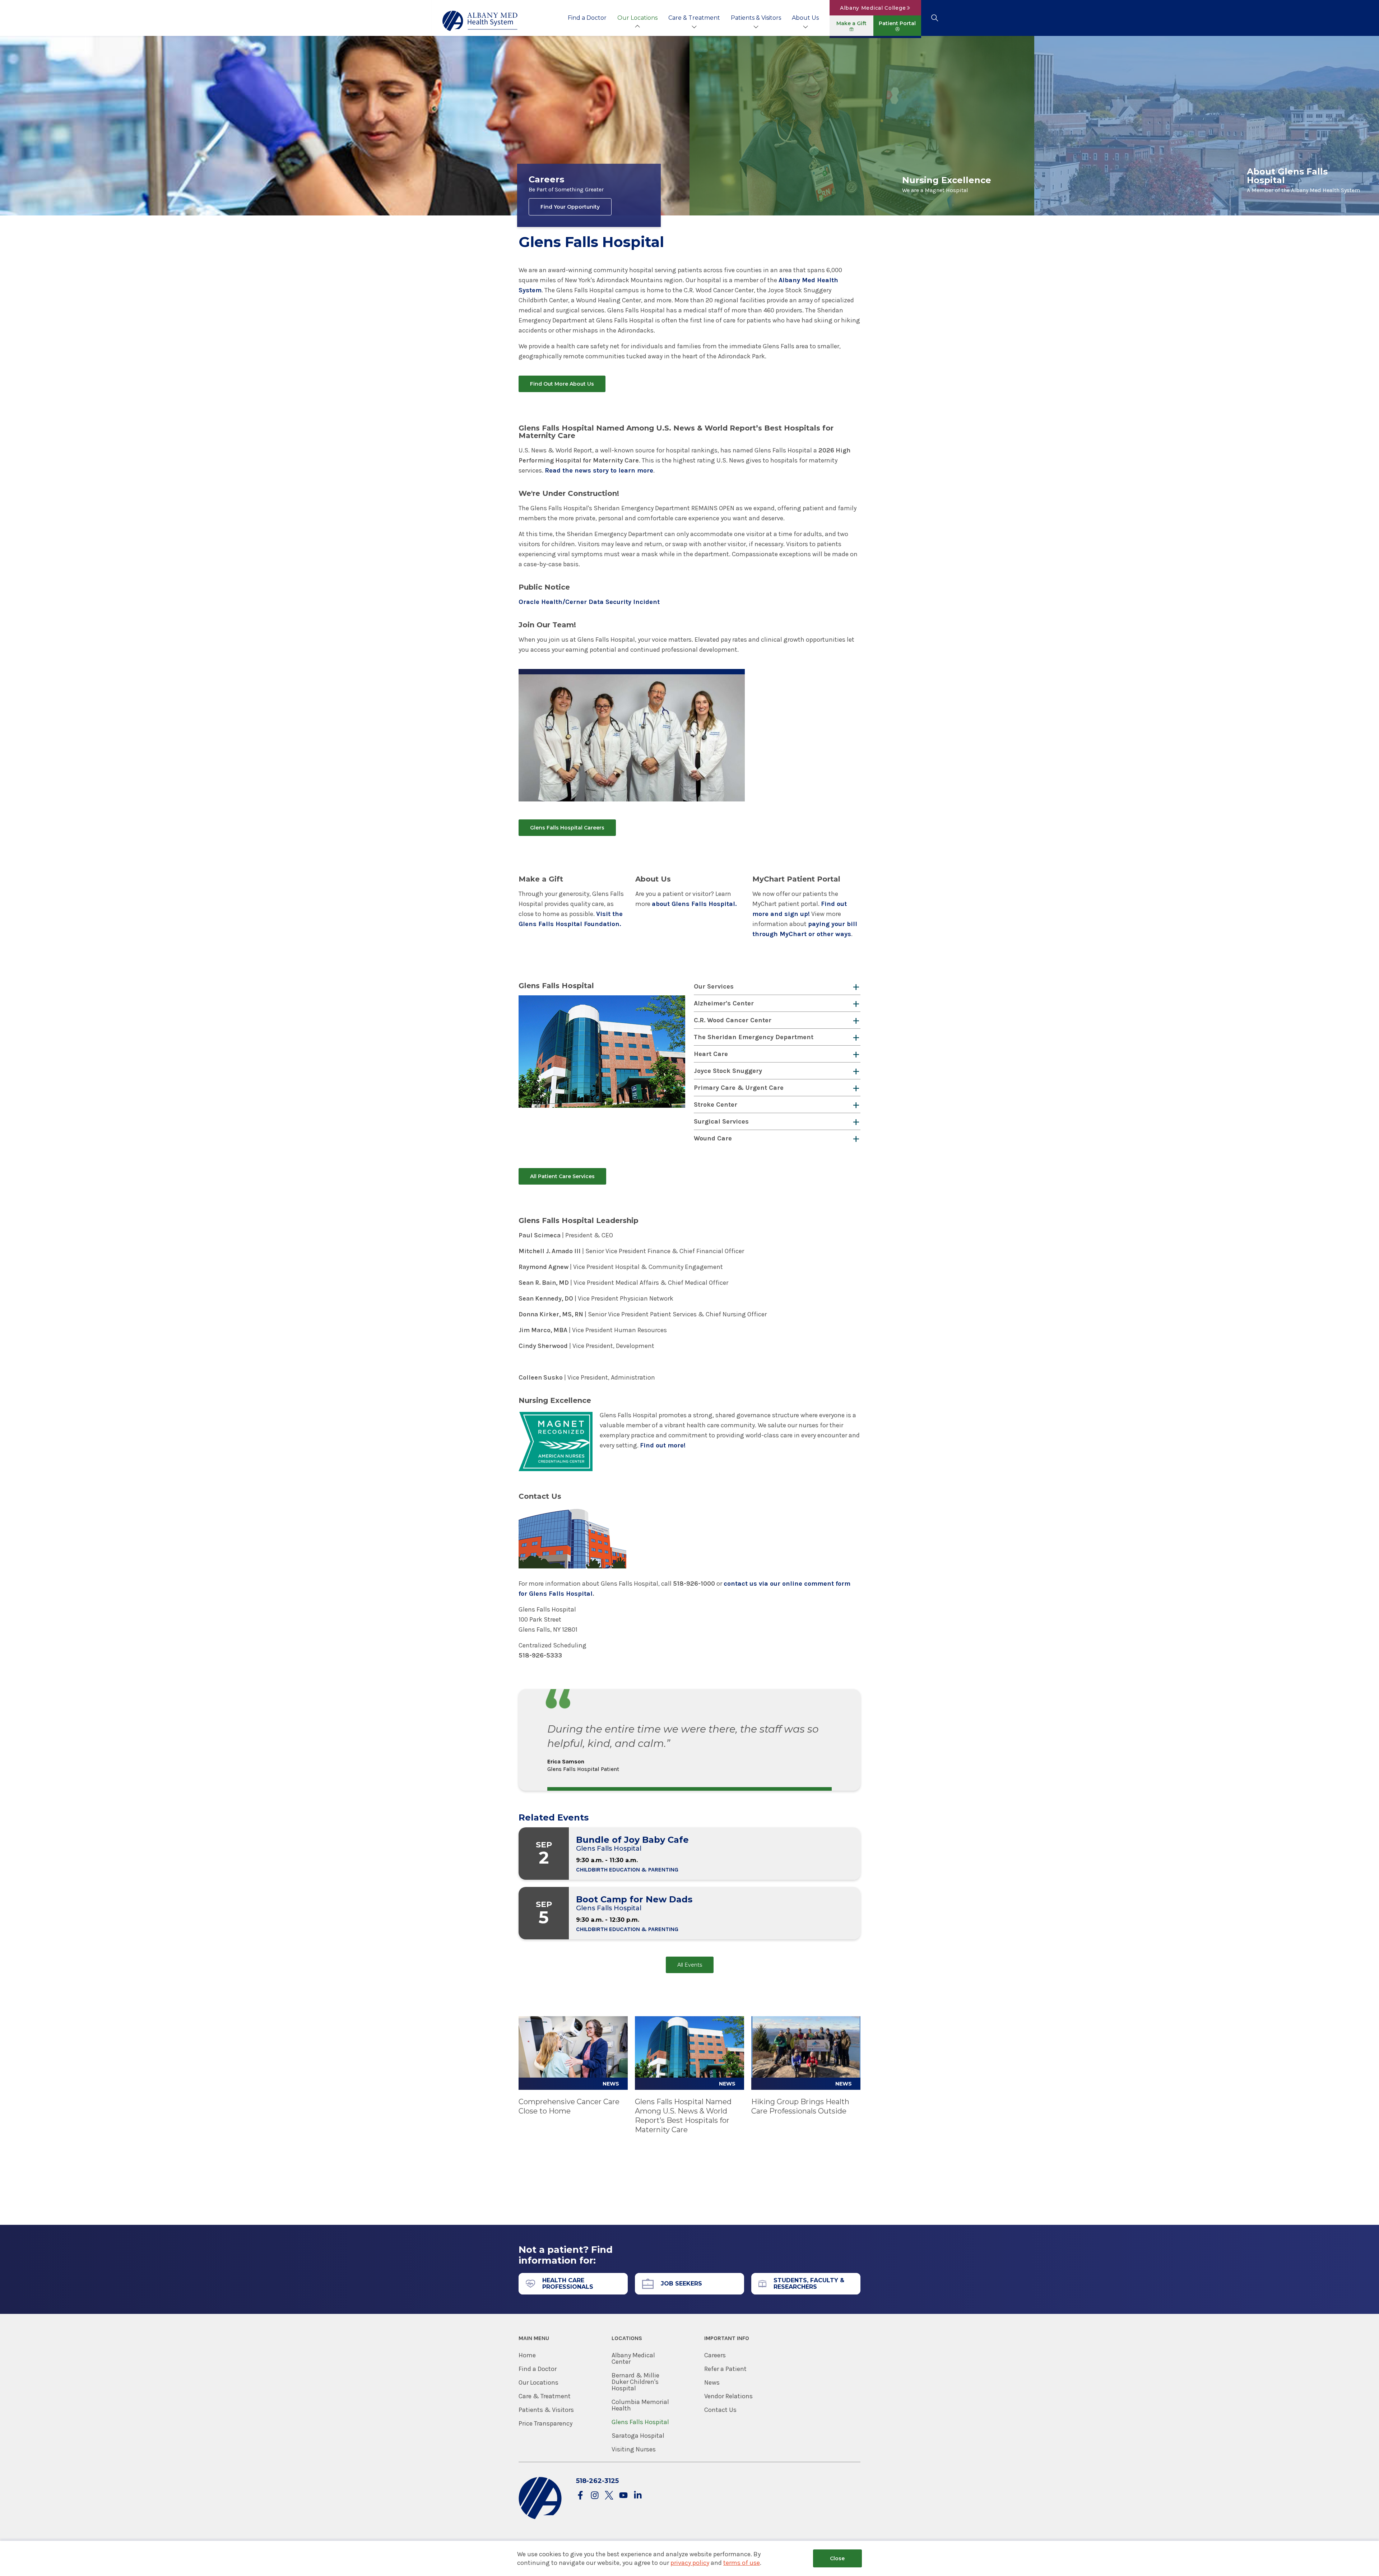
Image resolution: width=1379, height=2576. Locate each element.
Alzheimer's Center (724, 1003)
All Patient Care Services (562, 1176)
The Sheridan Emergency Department (754, 1037)
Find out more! (663, 1445)
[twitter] (609, 2496)
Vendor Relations (728, 2396)
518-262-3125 (597, 2481)
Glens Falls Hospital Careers (567, 828)
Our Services (714, 986)
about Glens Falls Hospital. (694, 904)
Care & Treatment (694, 18)
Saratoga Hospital (638, 2436)
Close (837, 2558)
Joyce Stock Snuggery (728, 1071)
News (712, 2382)
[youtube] (623, 2496)
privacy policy (690, 2563)
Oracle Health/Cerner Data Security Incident (589, 602)
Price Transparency (545, 2423)
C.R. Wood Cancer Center (733, 1020)
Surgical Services (721, 1121)
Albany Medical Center (633, 2358)
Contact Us (720, 2410)
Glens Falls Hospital (640, 2422)
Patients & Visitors (756, 18)
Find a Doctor (587, 18)
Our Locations (637, 18)
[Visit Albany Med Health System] (540, 2518)
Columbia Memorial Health (640, 2405)
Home (527, 2355)
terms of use (742, 2563)
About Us (805, 18)
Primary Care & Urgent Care (739, 1088)
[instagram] (595, 2496)
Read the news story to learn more (599, 470)
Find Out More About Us (562, 384)
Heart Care (711, 1054)
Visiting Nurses (634, 2449)
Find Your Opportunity (570, 207)
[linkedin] (638, 2496)
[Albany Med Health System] (480, 21)
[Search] (935, 18)
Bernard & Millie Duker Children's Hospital (635, 2382)
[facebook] (580, 2496)
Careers (715, 2355)
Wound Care (713, 1138)
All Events (690, 1965)
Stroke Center (716, 1105)
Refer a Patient (725, 2369)
